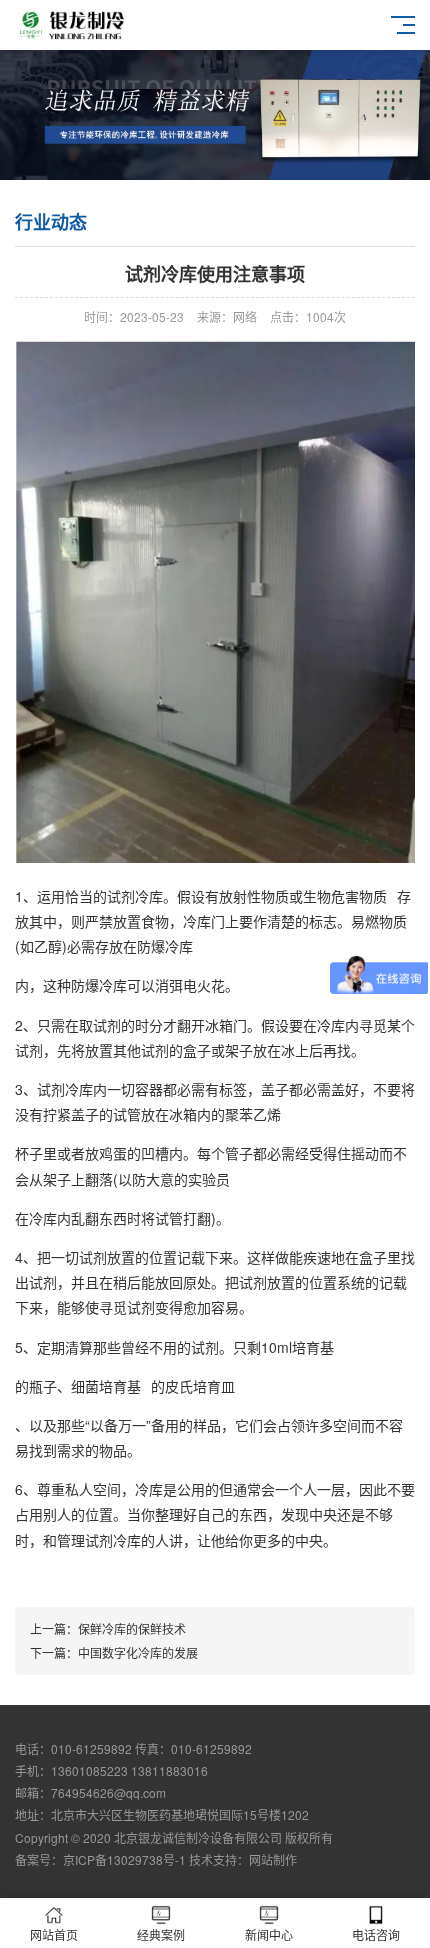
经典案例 (161, 1934)
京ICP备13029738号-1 (124, 1859)
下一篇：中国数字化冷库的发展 (114, 1652)
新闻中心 (269, 1934)
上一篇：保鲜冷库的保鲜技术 (108, 1628)
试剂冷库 (65, 1089)
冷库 (197, 921)
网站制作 (273, 1859)
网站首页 (54, 1934)
